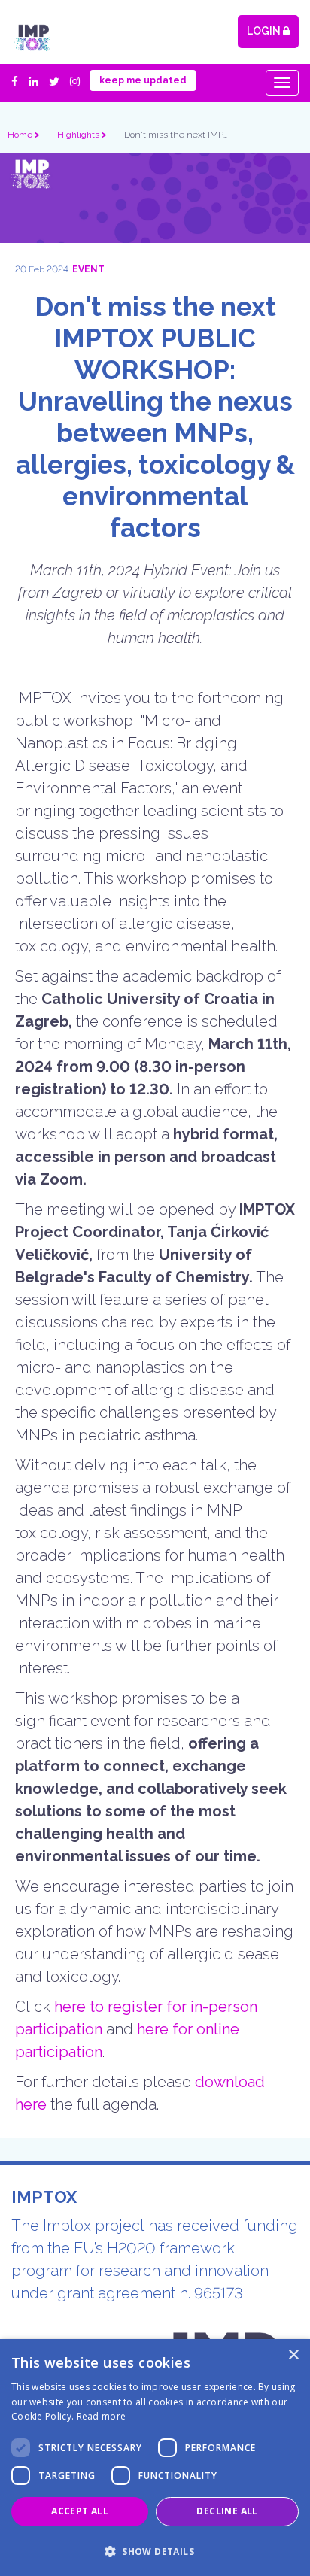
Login (265, 31)
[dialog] (155, 2458)
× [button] (293, 2355)
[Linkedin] (31, 82)
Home (21, 135)
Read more (102, 2416)
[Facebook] (16, 82)
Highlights (79, 135)
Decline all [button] (227, 2511)
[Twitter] (52, 82)
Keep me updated (143, 80)
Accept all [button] (80, 2511)
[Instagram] (73, 82)
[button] (155, 2550)
